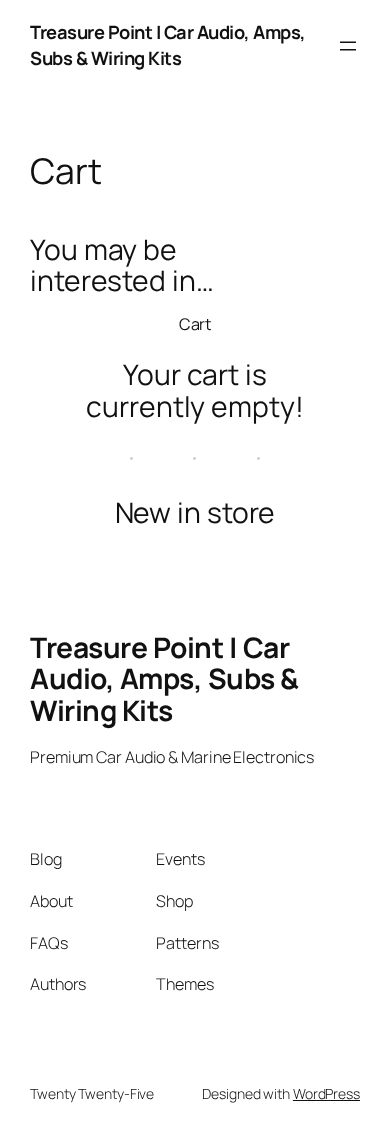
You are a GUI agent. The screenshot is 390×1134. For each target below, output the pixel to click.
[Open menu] (348, 46)
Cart (195, 324)
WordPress (326, 1093)
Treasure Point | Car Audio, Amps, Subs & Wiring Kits (168, 45)
